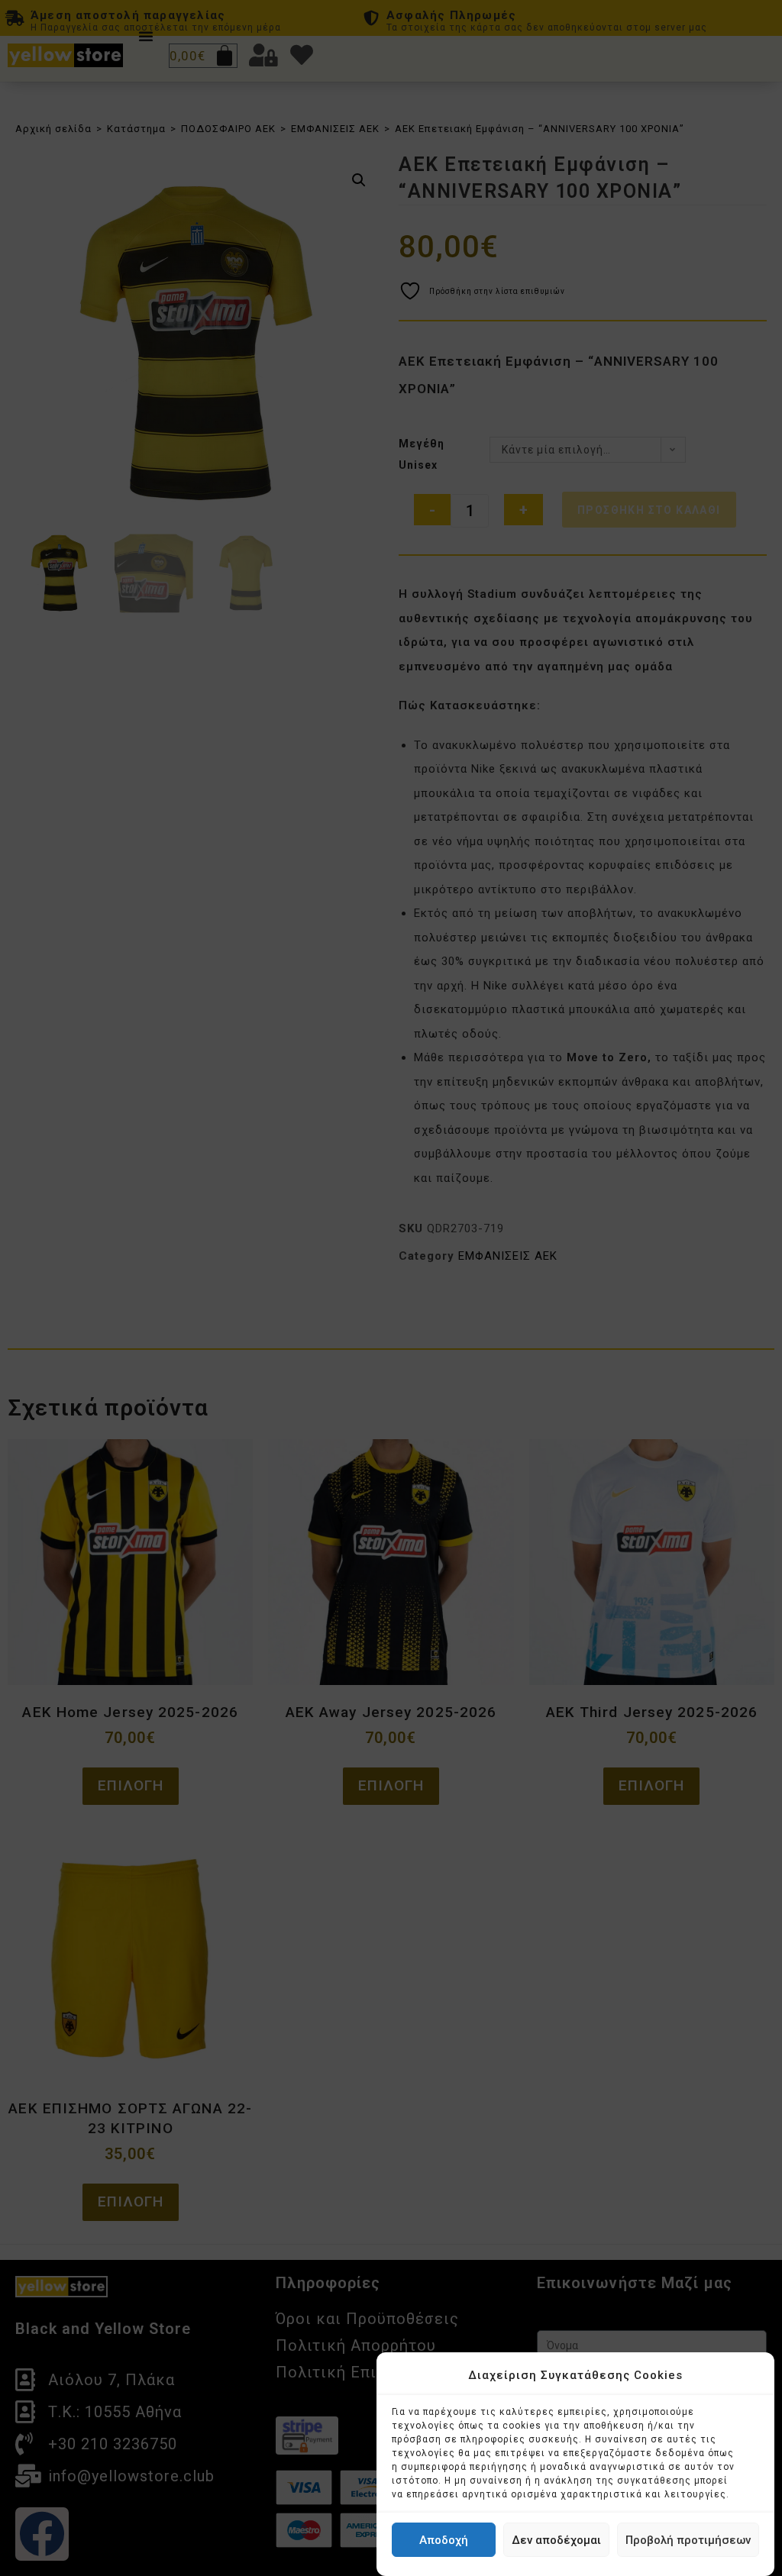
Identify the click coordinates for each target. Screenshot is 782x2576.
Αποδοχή (444, 2540)
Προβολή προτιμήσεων (688, 2540)
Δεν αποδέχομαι (556, 2540)
